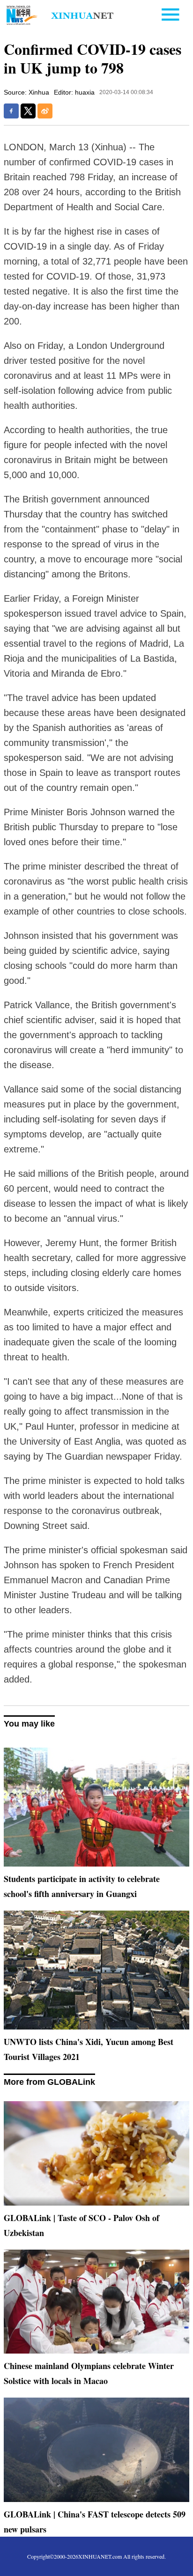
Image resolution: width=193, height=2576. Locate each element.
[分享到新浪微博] (45, 111)
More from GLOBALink (49, 2082)
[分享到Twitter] (28, 111)
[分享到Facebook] (11, 111)
